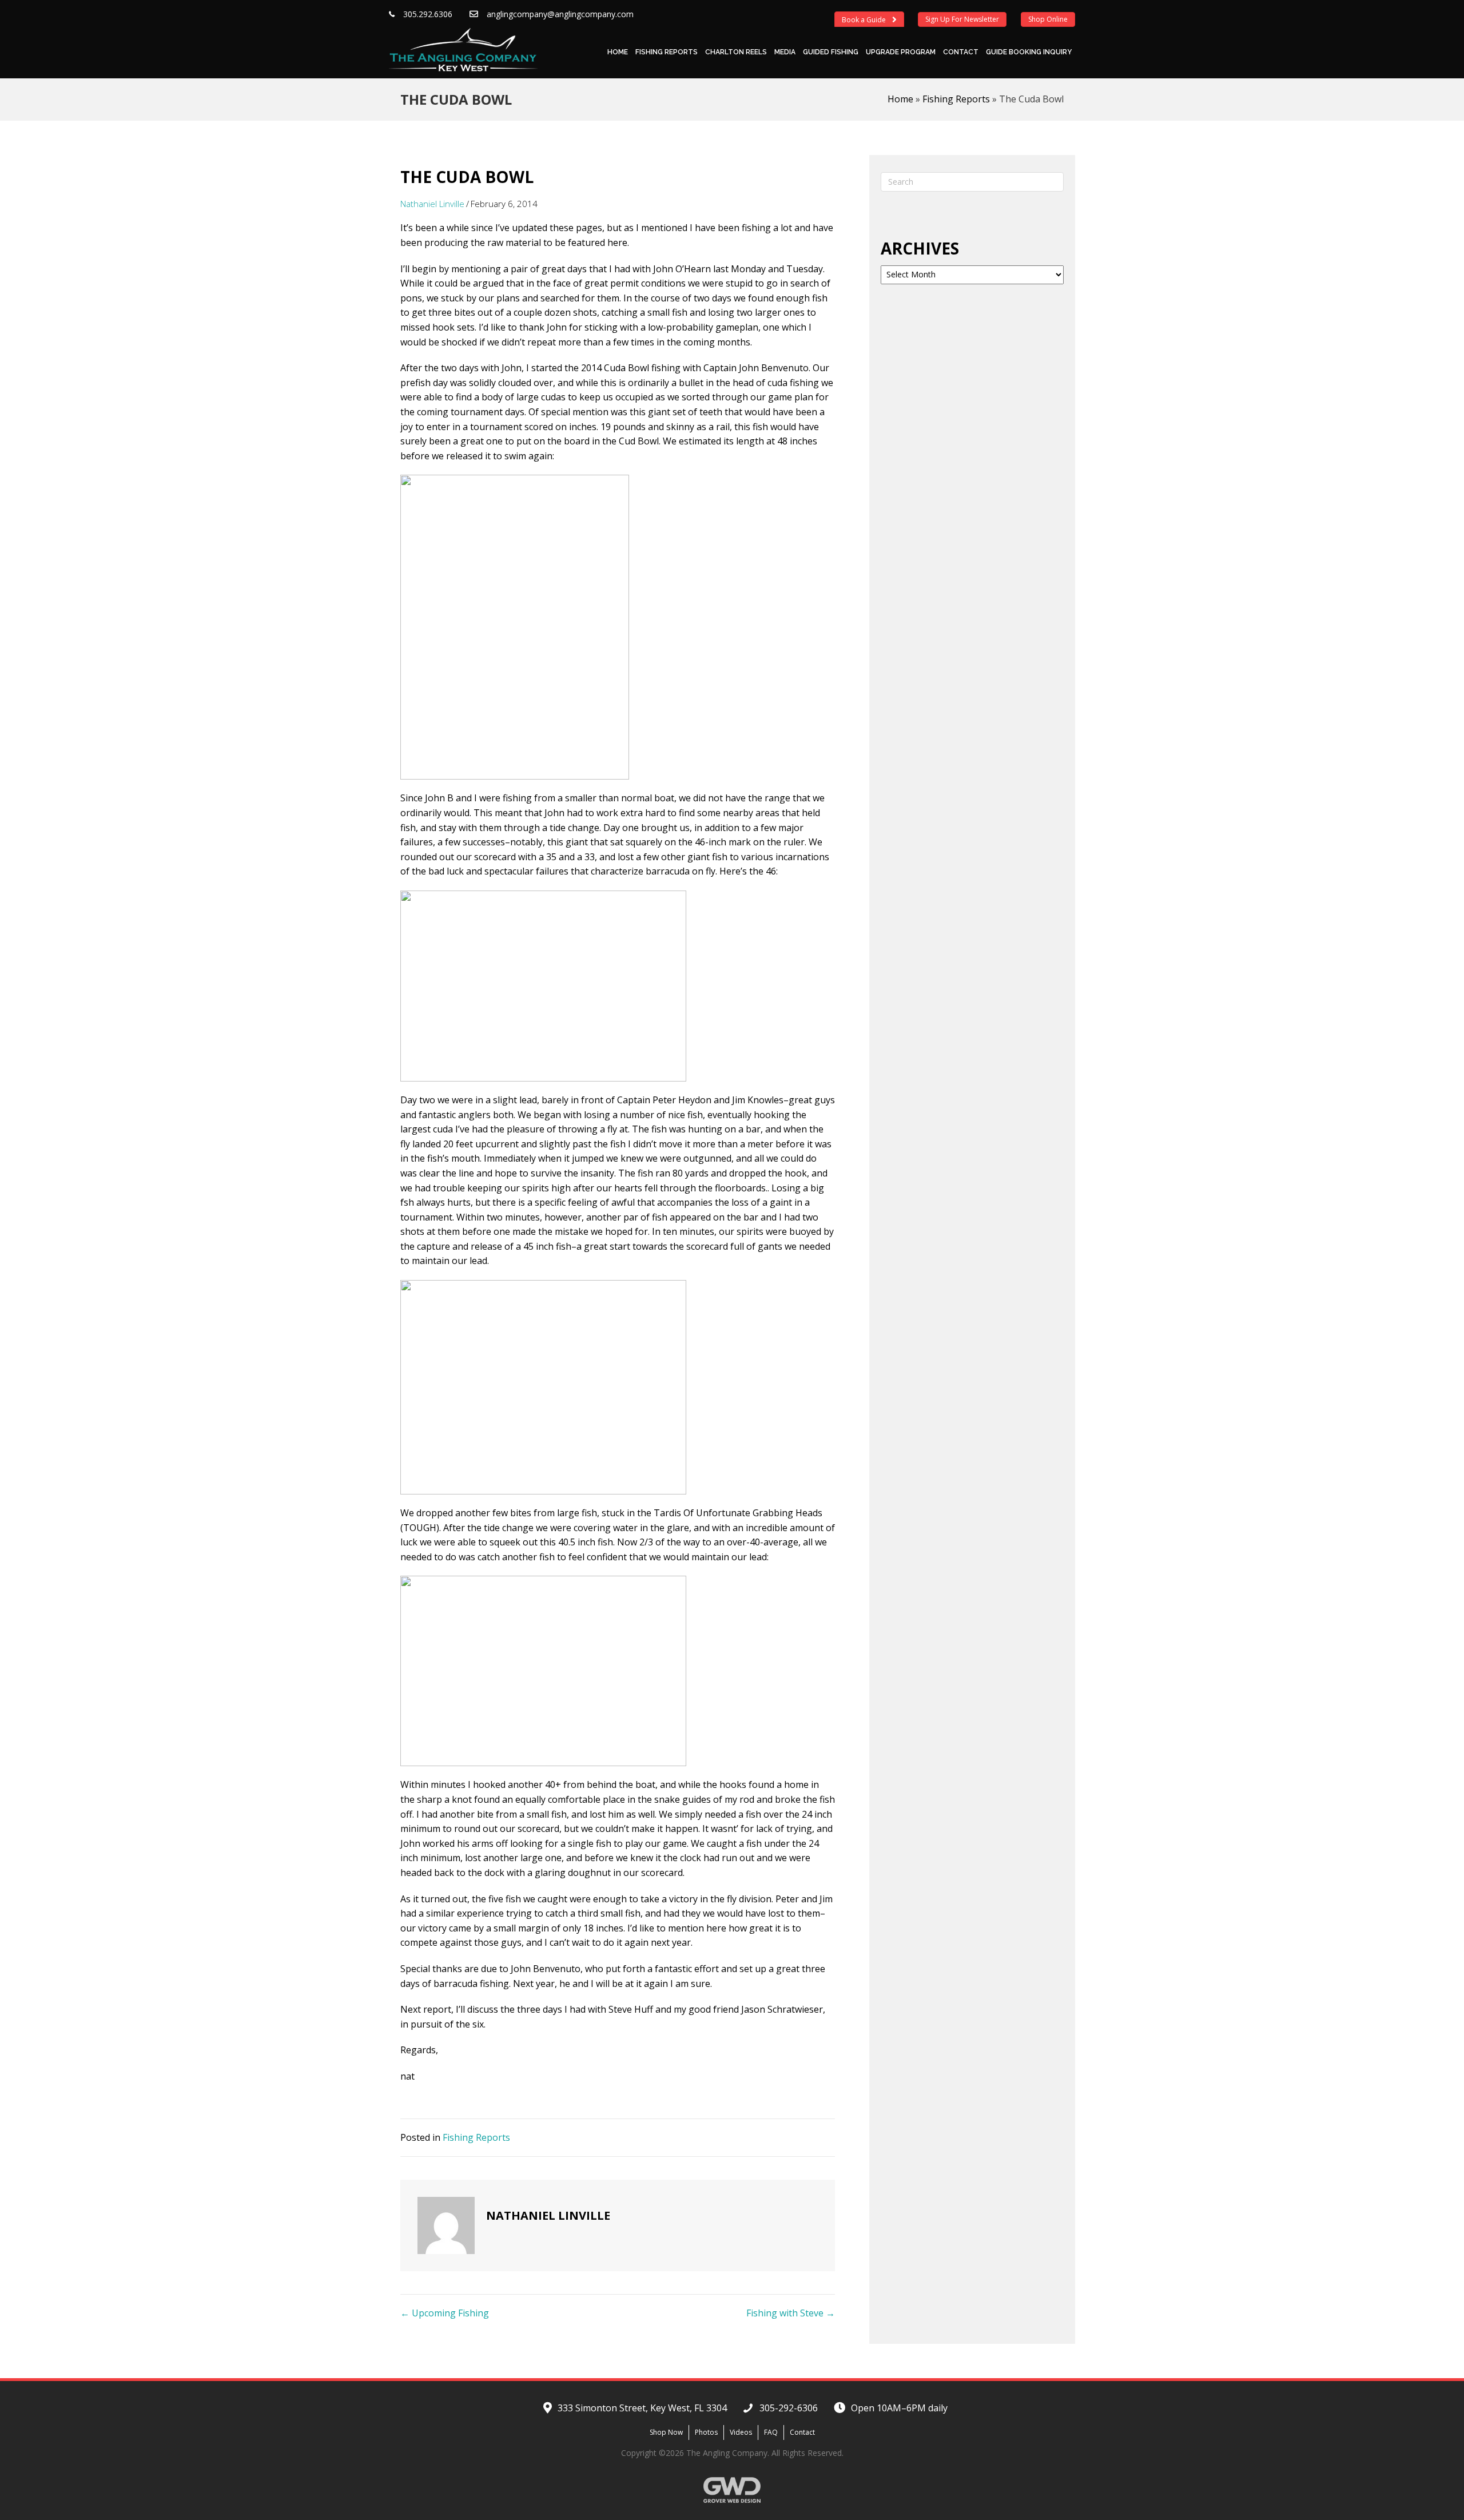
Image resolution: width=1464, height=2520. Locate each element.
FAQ (771, 2432)
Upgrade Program (901, 52)
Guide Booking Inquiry (1029, 52)
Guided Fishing (831, 52)
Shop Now (666, 2432)
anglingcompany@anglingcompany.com (560, 14)
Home (618, 52)
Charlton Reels (736, 52)
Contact (961, 52)
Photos (706, 2432)
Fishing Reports (667, 52)
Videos (741, 2432)
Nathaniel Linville (432, 204)
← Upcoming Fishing (445, 2313)
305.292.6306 (428, 14)
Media (785, 52)
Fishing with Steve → (791, 2313)
